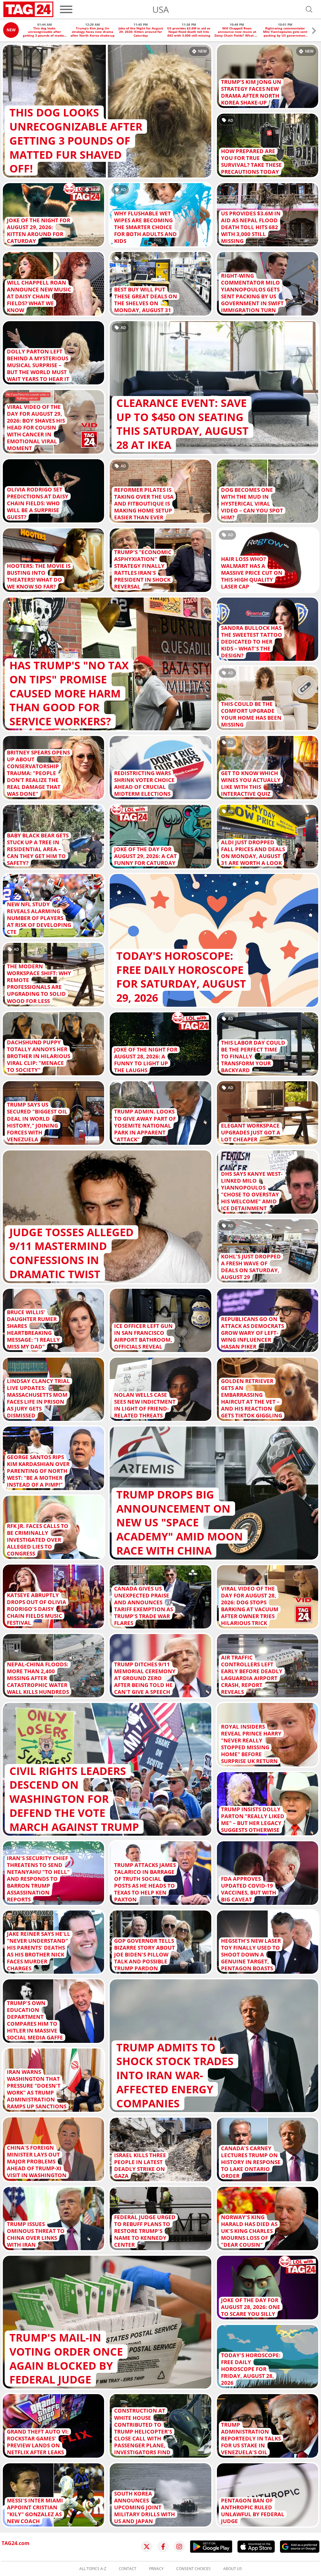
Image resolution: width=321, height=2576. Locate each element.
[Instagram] (179, 2547)
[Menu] (66, 9)
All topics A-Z (93, 2569)
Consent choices (193, 2569)
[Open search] (309, 9)
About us (233, 2569)
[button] (314, 31)
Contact (128, 2569)
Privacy (156, 2569)
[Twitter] (147, 2547)
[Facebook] (163, 2547)
